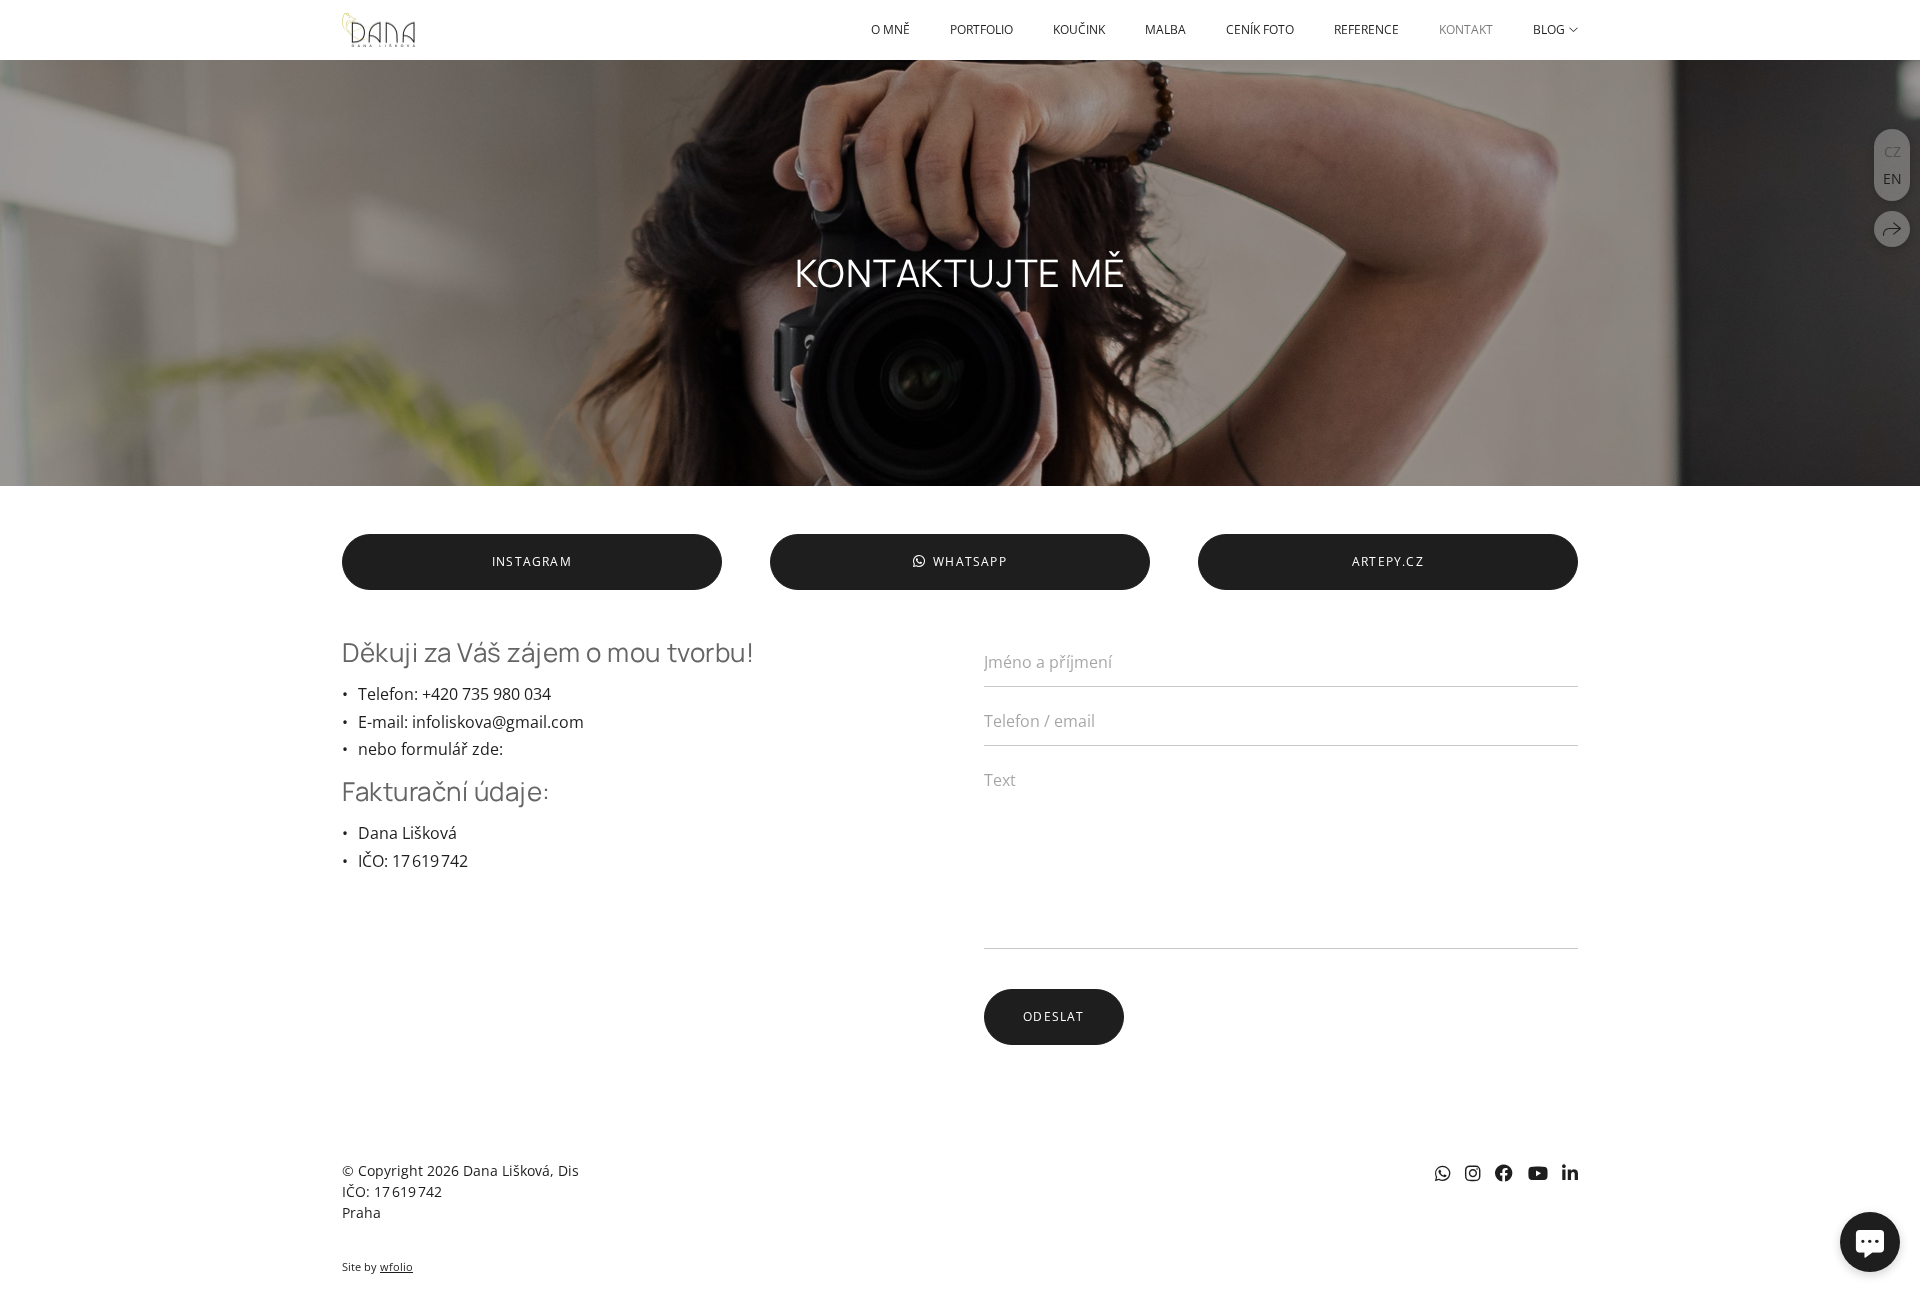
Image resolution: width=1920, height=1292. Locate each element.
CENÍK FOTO (1260, 29)
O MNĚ (890, 29)
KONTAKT (1466, 29)
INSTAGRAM (532, 561)
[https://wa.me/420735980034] (1443, 1173)
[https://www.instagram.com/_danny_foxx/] (1473, 1173)
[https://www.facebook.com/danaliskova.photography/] (1504, 1173)
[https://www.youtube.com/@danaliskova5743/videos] (1538, 1173)
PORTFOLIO (981, 29)
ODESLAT (1053, 1016)
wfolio (396, 1266)
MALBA (1165, 29)
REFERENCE (1366, 29)
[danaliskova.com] (378, 30)
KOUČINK (1079, 29)
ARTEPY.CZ (1388, 561)
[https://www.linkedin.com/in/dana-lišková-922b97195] (1570, 1173)
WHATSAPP (970, 561)
